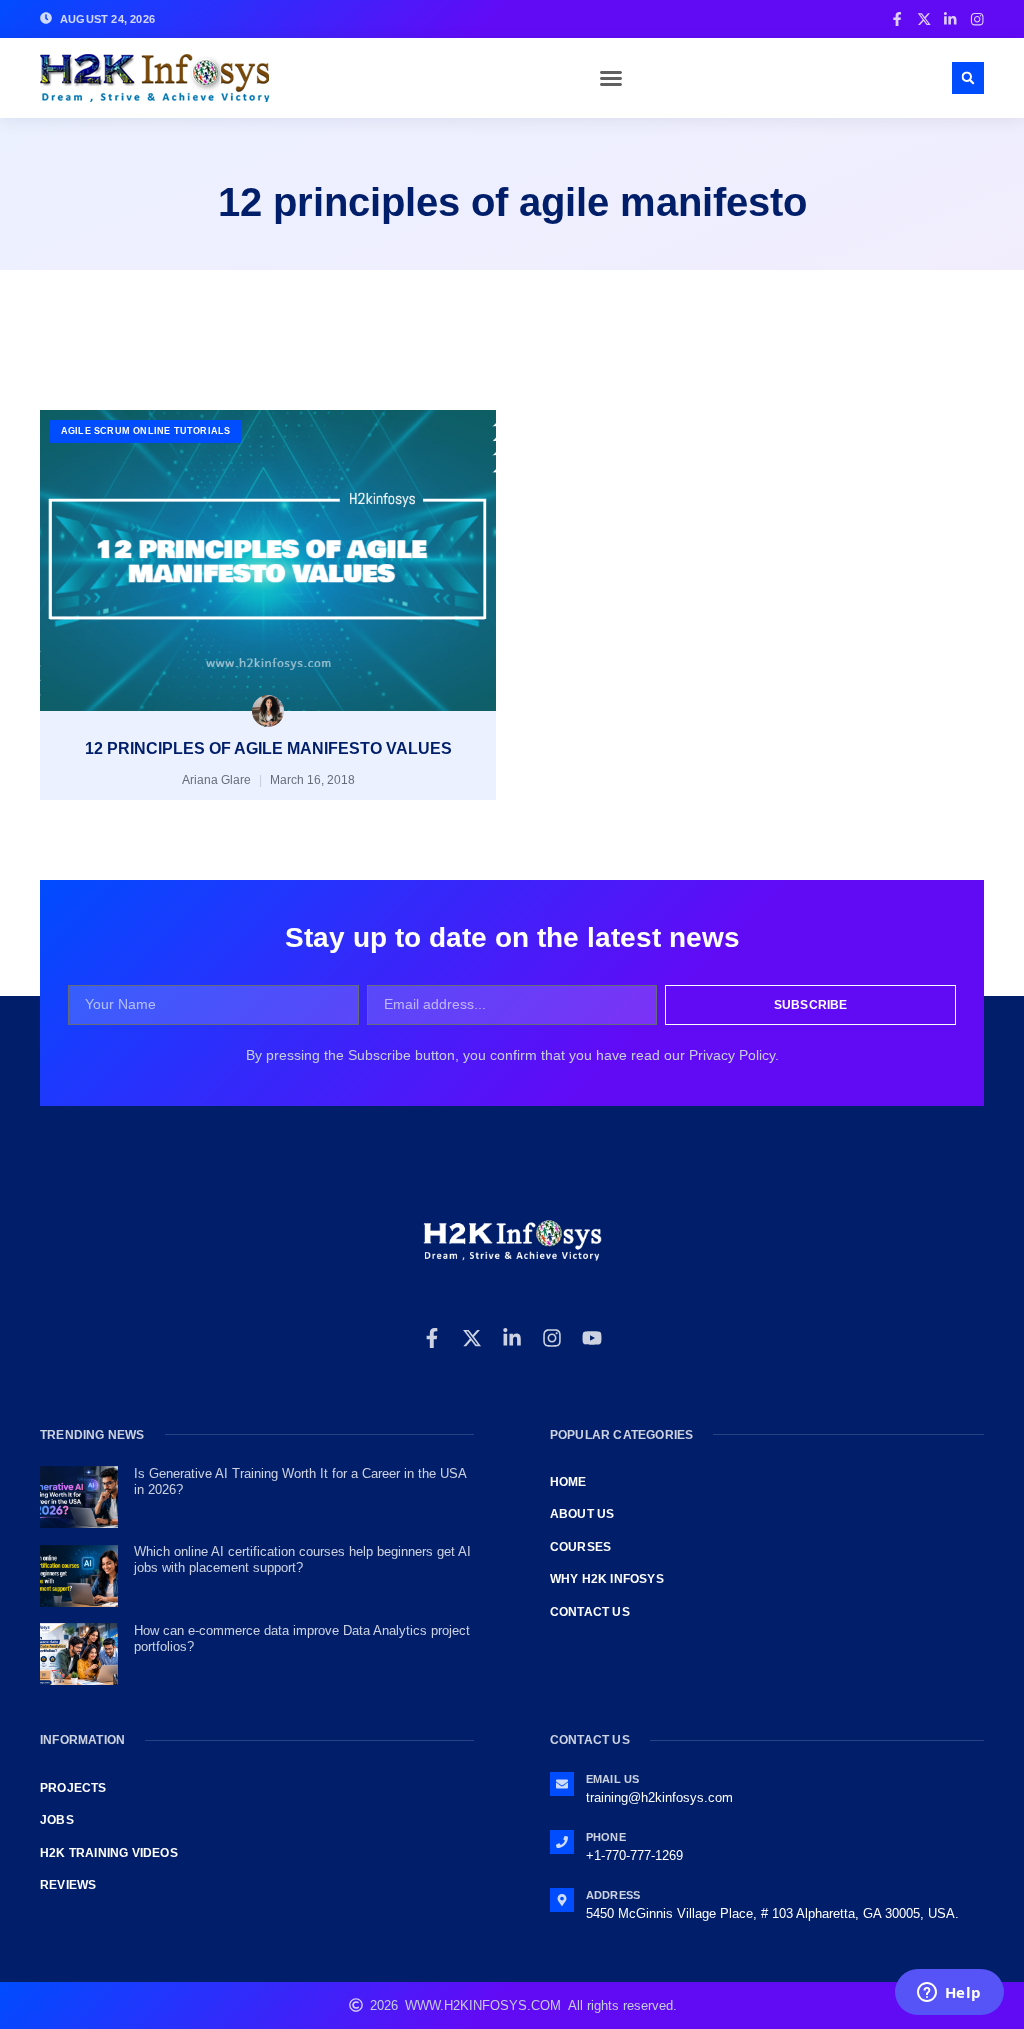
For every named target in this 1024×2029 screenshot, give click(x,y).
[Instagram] (552, 1338)
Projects (73, 1788)
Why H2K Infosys (607, 1579)
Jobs (57, 1820)
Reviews (68, 1885)
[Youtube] (592, 1338)
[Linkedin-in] (512, 1338)
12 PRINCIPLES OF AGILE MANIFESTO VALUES (268, 748)
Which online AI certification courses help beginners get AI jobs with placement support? (302, 1559)
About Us (582, 1514)
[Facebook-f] (432, 1338)
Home (568, 1482)
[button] (611, 78)
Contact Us (590, 1612)
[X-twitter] (472, 1338)
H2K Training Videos (109, 1853)
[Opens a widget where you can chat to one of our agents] (949, 1994)
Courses (580, 1547)
